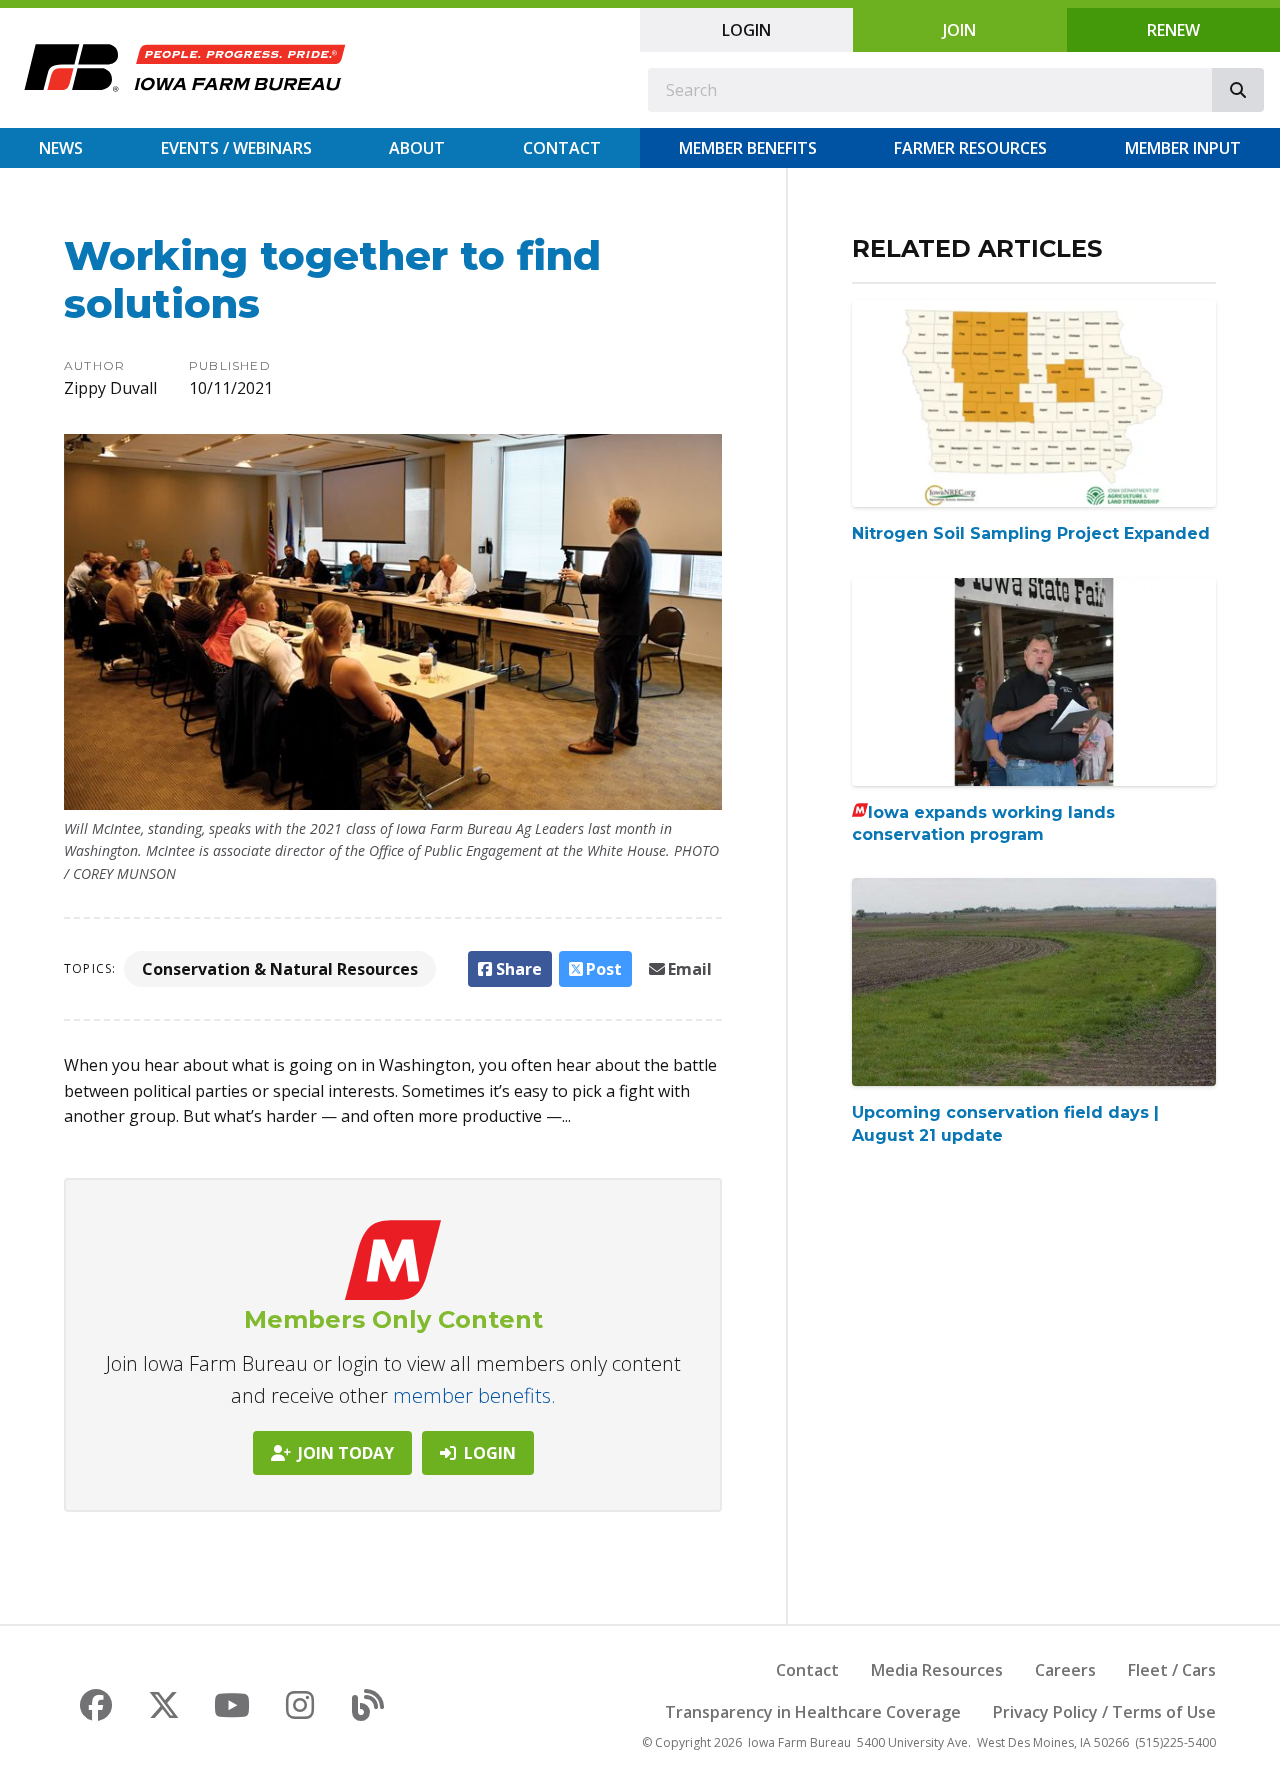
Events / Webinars (236, 148)
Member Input (1183, 148)
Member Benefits (748, 148)
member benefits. (474, 1395)
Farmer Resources (970, 148)
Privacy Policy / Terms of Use (1104, 1712)
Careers (1065, 1670)
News (61, 148)
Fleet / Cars (1172, 1670)
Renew (1173, 30)
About (417, 148)
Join (959, 30)
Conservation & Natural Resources (280, 969)
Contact (562, 148)
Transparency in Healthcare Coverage (813, 1712)
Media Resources (937, 1670)
